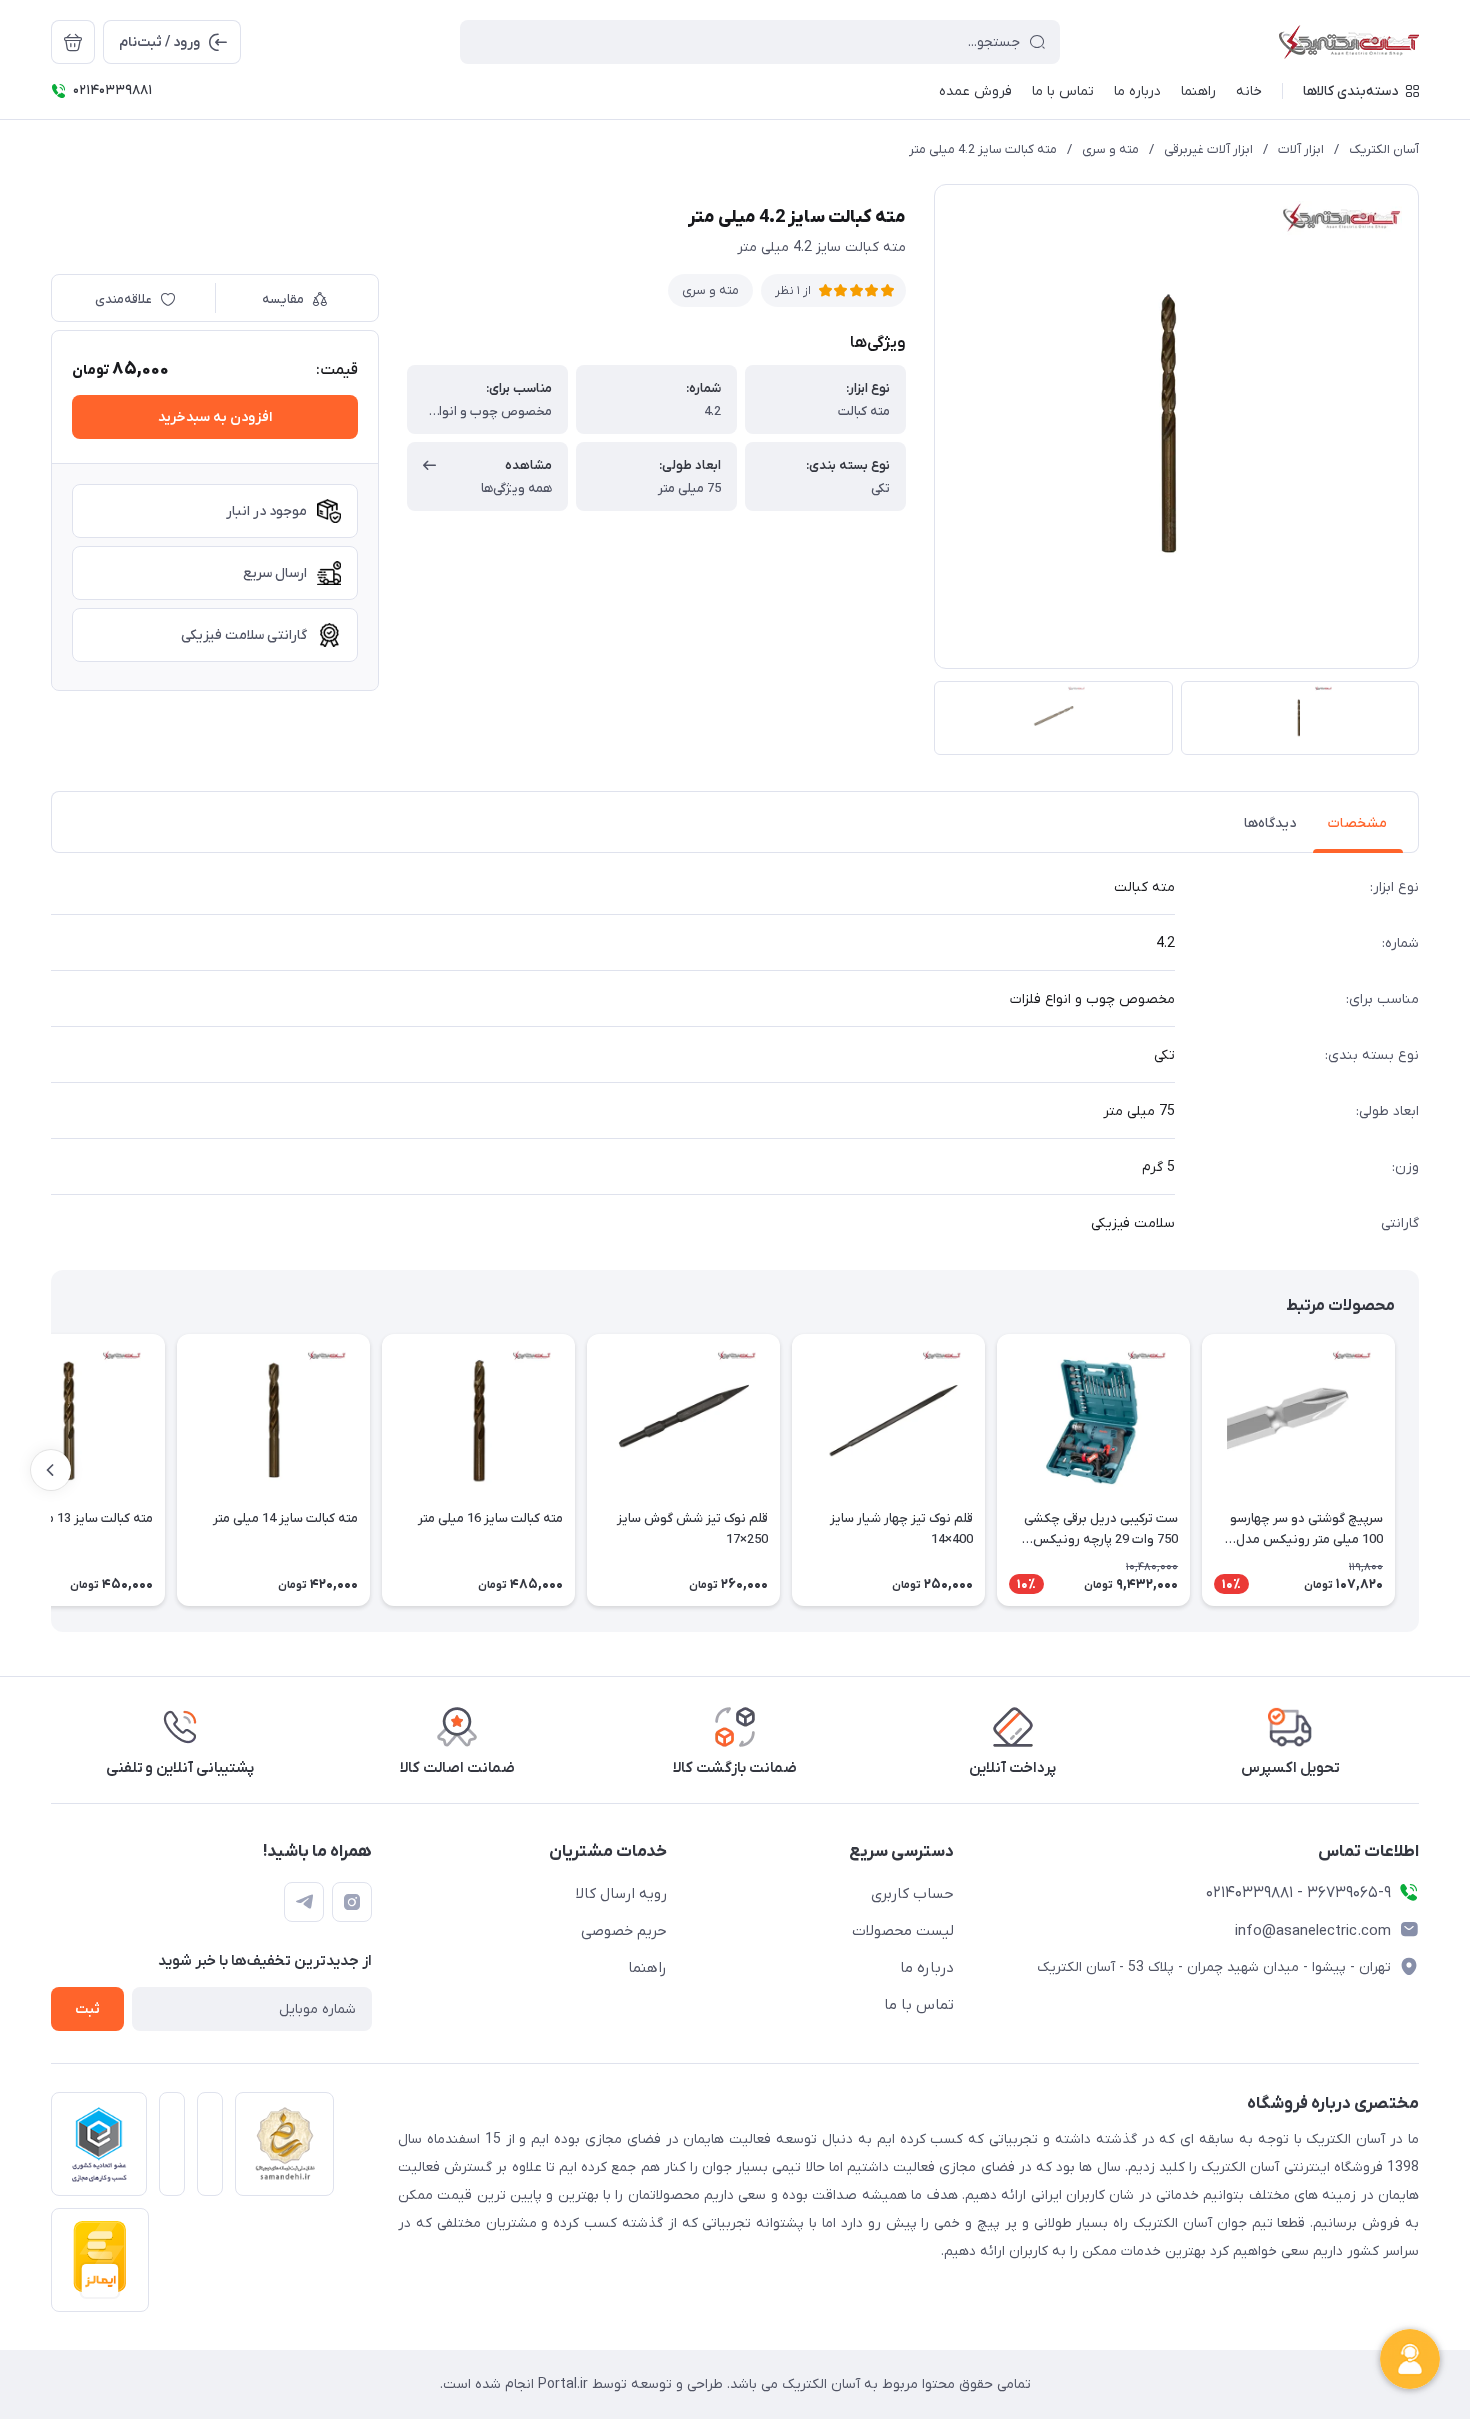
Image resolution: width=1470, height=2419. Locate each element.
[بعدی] (51, 1470)
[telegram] (304, 1902)
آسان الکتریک (1384, 149)
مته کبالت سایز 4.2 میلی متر (983, 149)
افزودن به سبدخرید (215, 417)
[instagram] (352, 1902)
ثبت (87, 2009)
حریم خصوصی (624, 1931)
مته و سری (1110, 149)
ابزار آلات (1301, 149)
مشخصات (1357, 823)
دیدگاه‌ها (1270, 823)
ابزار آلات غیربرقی (1208, 149)
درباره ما (927, 1968)
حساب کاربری (912, 1894)
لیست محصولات (903, 1931)
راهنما (647, 1968)
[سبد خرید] (73, 42)
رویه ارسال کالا (621, 1894)
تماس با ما (919, 2005)
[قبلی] (1419, 1470)
